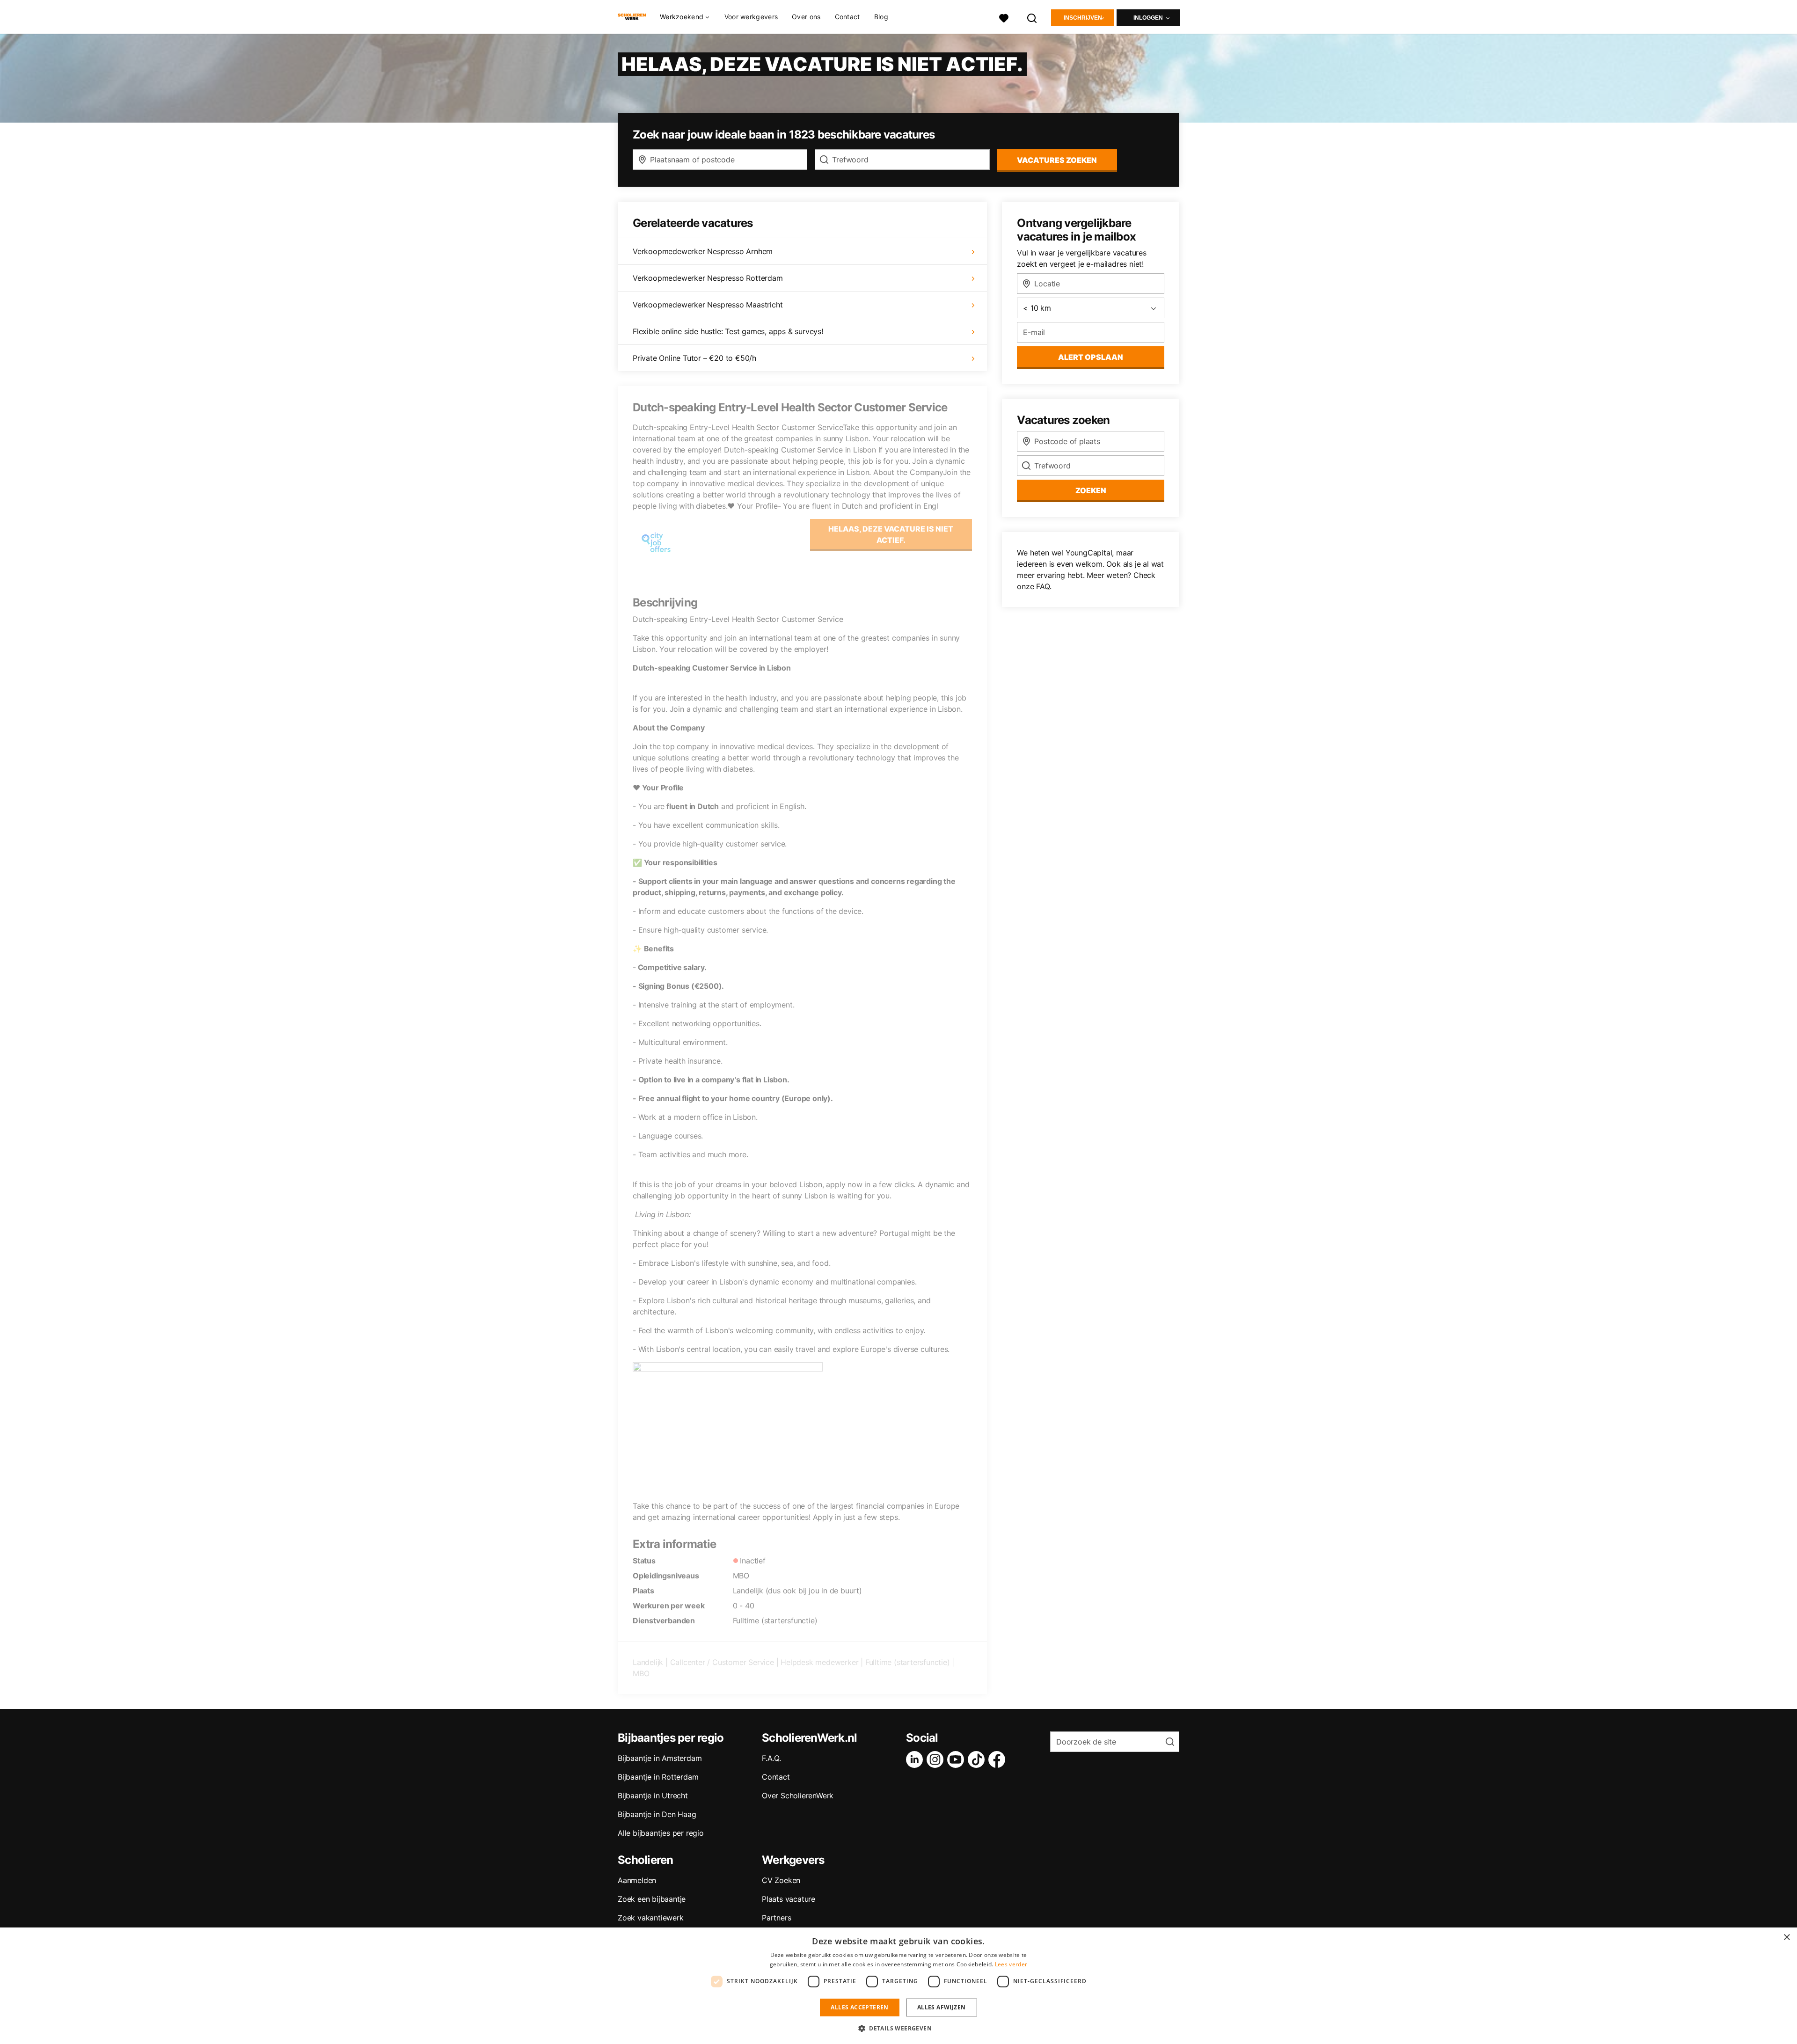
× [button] (1786, 1938)
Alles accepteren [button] (859, 2007)
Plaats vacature (789, 1899)
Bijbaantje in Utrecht (653, 1796)
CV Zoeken (781, 1880)
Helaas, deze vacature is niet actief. (891, 534)
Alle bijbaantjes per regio (661, 1833)
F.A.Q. (771, 1758)
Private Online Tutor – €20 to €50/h (694, 358)
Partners (776, 1918)
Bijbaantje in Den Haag (657, 1814)
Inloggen (1148, 18)
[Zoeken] (1032, 17)
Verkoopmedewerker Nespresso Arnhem (703, 251)
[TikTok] (978, 1759)
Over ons (806, 17)
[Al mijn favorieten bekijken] (1004, 17)
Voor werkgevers (751, 17)
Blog (881, 17)
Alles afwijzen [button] (942, 2007)
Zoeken (1091, 490)
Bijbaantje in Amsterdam (660, 1758)
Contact (847, 17)
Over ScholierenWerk (798, 1796)
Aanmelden (637, 1880)
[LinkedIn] (916, 1759)
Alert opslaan (1091, 357)
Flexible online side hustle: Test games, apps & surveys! (728, 331)
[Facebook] (999, 1759)
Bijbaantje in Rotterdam (658, 1777)
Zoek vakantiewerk (651, 1918)
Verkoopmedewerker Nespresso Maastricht (708, 305)
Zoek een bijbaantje (652, 1899)
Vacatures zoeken (1057, 160)
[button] (898, 2028)
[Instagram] (937, 1759)
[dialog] (898, 1986)
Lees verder (1011, 1964)
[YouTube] (957, 1759)
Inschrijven (1083, 18)
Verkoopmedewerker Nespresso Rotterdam (708, 278)
